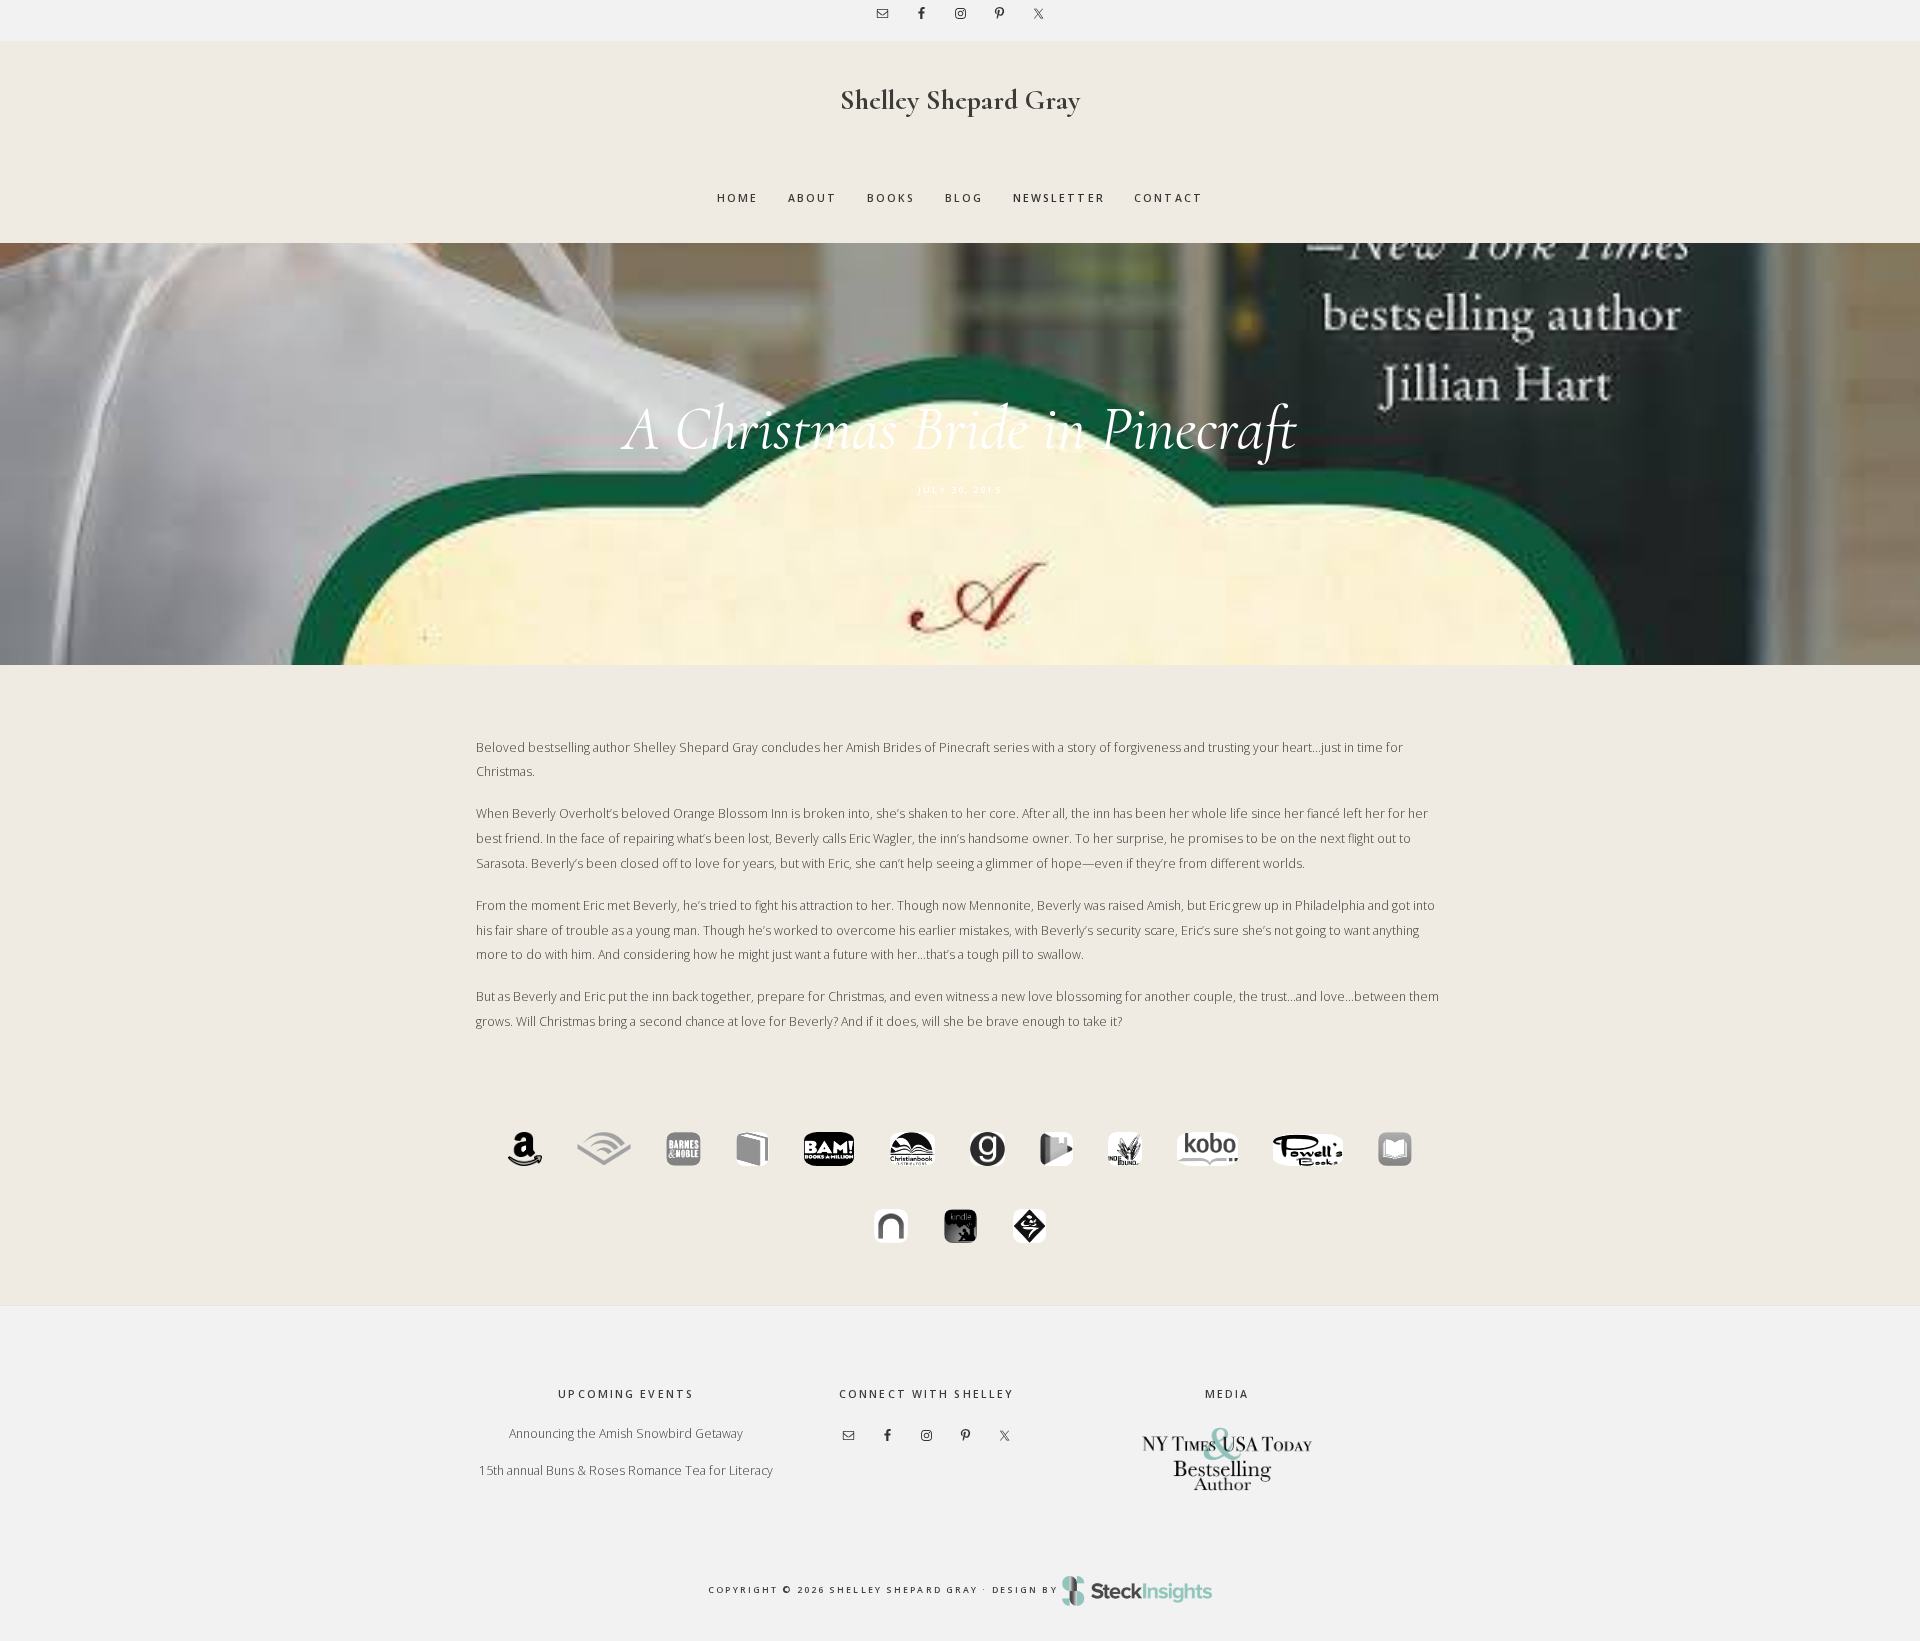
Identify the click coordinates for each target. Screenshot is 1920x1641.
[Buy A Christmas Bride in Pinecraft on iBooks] (1395, 1161)
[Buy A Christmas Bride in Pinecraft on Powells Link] (1308, 1161)
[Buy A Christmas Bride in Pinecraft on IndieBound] (1125, 1161)
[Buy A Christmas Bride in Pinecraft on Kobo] (1207, 1161)
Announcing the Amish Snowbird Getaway (626, 1433)
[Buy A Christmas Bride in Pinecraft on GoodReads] (987, 1161)
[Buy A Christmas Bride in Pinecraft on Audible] (604, 1161)
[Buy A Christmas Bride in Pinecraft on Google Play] (1056, 1161)
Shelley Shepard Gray (960, 100)
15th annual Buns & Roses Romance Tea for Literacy (626, 1470)
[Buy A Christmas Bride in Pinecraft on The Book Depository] (752, 1161)
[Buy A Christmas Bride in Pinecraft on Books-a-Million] (829, 1161)
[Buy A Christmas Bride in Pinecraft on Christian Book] (913, 1161)
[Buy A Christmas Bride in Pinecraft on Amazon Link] (525, 1161)
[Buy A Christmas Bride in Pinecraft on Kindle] (961, 1238)
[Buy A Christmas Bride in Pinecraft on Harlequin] (1029, 1238)
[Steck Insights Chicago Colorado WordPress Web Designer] (1137, 1590)
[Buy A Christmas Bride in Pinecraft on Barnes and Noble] (683, 1161)
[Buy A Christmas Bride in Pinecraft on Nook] (891, 1238)
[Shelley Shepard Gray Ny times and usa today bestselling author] (1227, 1457)
